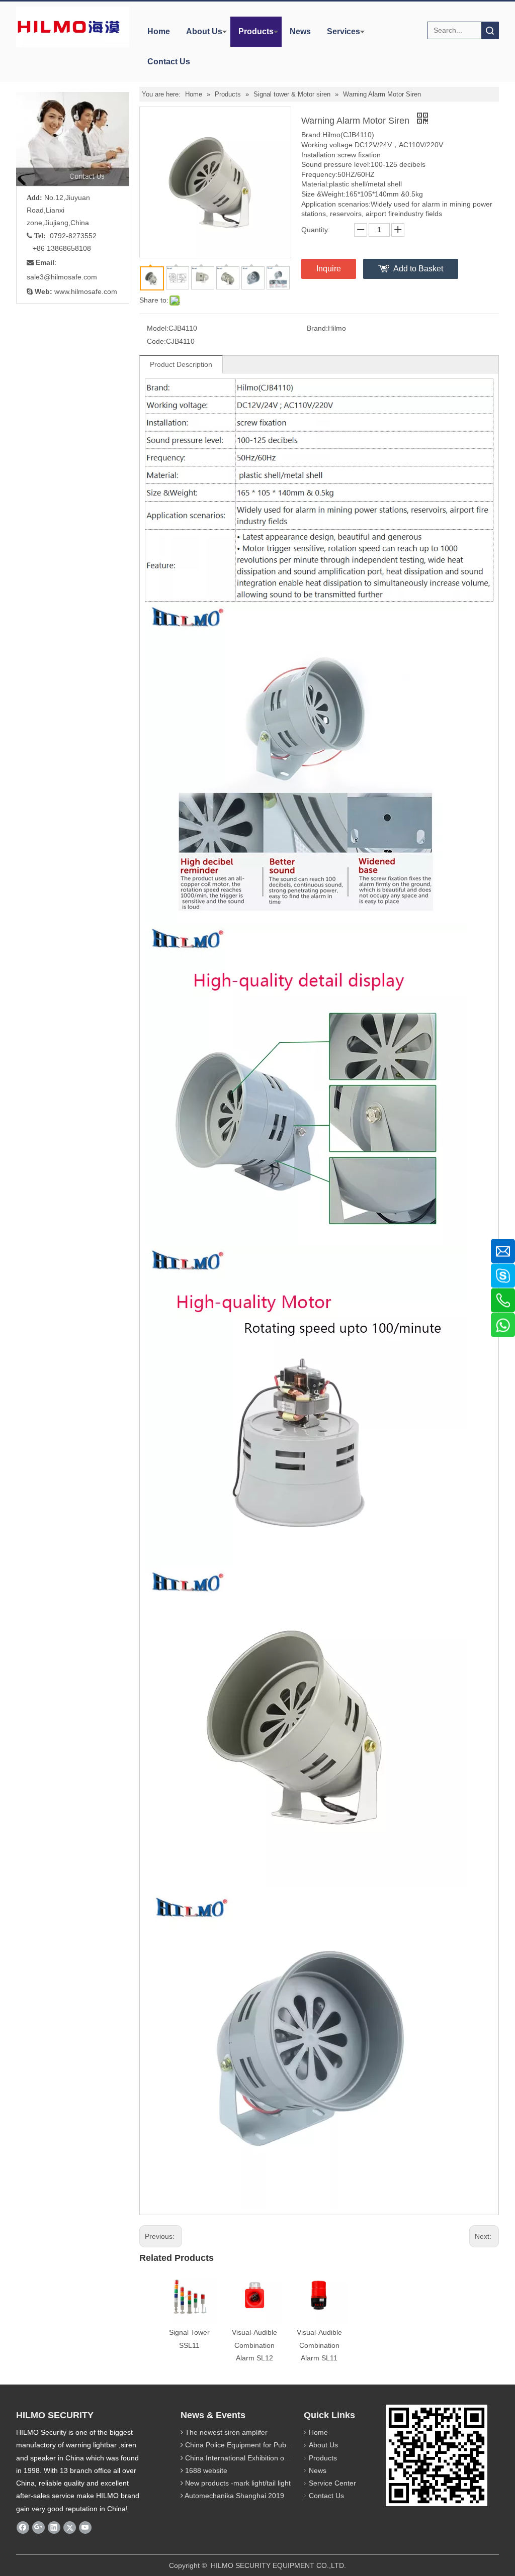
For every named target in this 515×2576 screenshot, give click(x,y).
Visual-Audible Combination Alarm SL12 (254, 2345)
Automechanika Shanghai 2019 (234, 2496)
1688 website (206, 2470)
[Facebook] (23, 2527)
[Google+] (38, 2527)
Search (490, 30)
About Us (204, 31)
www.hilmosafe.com (86, 291)
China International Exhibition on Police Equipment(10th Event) (285, 2458)
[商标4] (69, 27)
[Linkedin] (54, 2527)
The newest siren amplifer (226, 2432)
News (300, 31)
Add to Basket (418, 269)
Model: (158, 328)
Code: (156, 341)
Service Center (332, 2483)
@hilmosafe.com (70, 277)
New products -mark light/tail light (238, 2483)
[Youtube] (85, 2527)
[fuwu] (87, 139)
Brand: (317, 328)
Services (344, 31)
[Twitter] (70, 2527)
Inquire (329, 269)
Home (159, 31)
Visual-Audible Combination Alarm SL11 (319, 2345)
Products (256, 31)
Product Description (181, 364)
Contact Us (169, 62)
